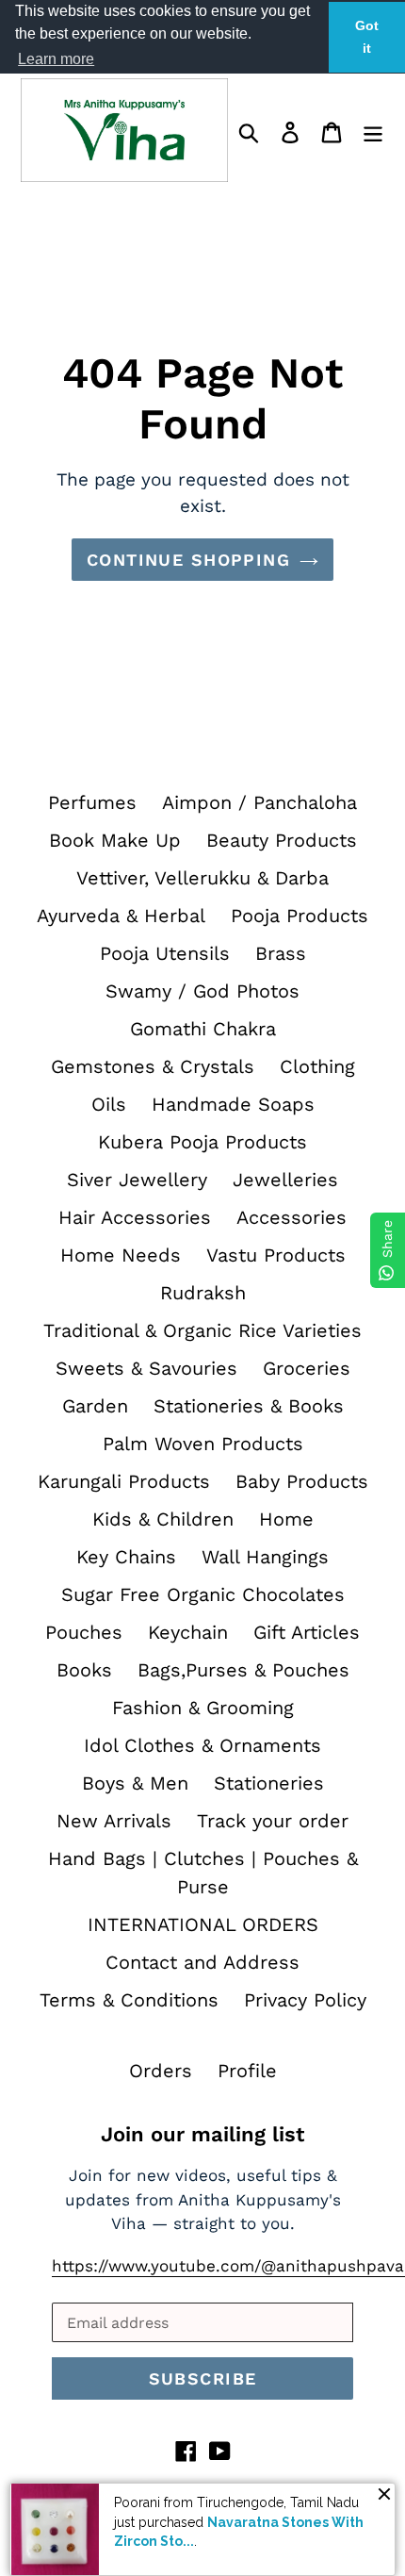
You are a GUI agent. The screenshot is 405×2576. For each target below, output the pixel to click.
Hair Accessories (135, 1217)
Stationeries (269, 1783)
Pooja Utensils (165, 953)
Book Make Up (115, 840)
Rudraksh (203, 1293)
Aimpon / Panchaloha (259, 802)
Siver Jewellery (137, 1180)
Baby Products (302, 1481)
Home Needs (121, 1255)
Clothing (317, 1066)
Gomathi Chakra (203, 1029)
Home (286, 1519)
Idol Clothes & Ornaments (202, 1745)
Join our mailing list (202, 2134)
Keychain (188, 1632)
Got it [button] (367, 37)
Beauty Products (282, 840)
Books (84, 1670)
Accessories (292, 1217)
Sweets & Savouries (146, 1368)
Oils (109, 1104)
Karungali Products (124, 1481)
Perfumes (92, 802)
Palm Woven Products (203, 1444)
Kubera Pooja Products (202, 1142)
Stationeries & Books (249, 1406)
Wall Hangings (265, 1557)
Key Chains (126, 1557)
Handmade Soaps (233, 1104)
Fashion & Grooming (203, 1708)
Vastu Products (276, 1255)
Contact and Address (202, 1962)
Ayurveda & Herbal (121, 916)
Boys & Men (135, 1783)
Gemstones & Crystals (153, 1066)
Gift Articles (307, 1632)
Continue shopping (188, 560)
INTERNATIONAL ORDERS (203, 1924)
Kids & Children (163, 1519)
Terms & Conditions (129, 2000)
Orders (161, 2071)
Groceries (307, 1368)
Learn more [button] (56, 59)
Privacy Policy (305, 2000)
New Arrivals (114, 1821)
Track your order (273, 1821)
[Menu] (373, 130)
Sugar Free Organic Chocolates (203, 1594)
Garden (95, 1406)
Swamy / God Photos (202, 991)
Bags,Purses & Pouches (243, 1670)
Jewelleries (285, 1180)
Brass (281, 953)
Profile (247, 2071)
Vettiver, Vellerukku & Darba (202, 878)
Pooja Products (300, 916)
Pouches (84, 1632)
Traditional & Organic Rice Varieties (202, 1330)
